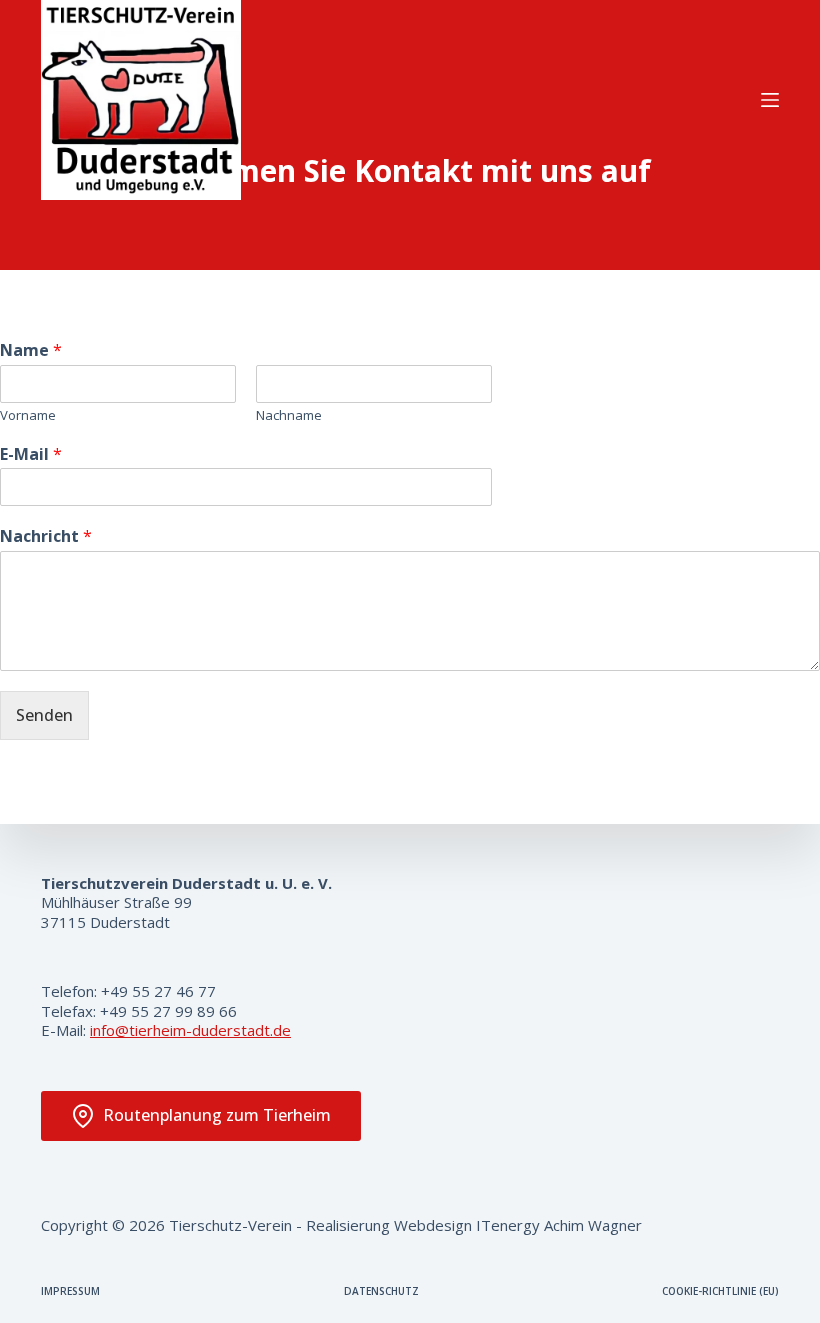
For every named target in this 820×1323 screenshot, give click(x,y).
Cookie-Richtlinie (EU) (720, 1291)
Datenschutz (381, 1291)
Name (31, 350)
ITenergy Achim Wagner (559, 1225)
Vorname (28, 415)
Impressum (70, 1291)
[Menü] (770, 100)
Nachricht (46, 536)
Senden (44, 715)
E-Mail (31, 454)
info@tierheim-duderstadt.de (190, 1030)
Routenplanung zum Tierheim (217, 1115)
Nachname (289, 415)
